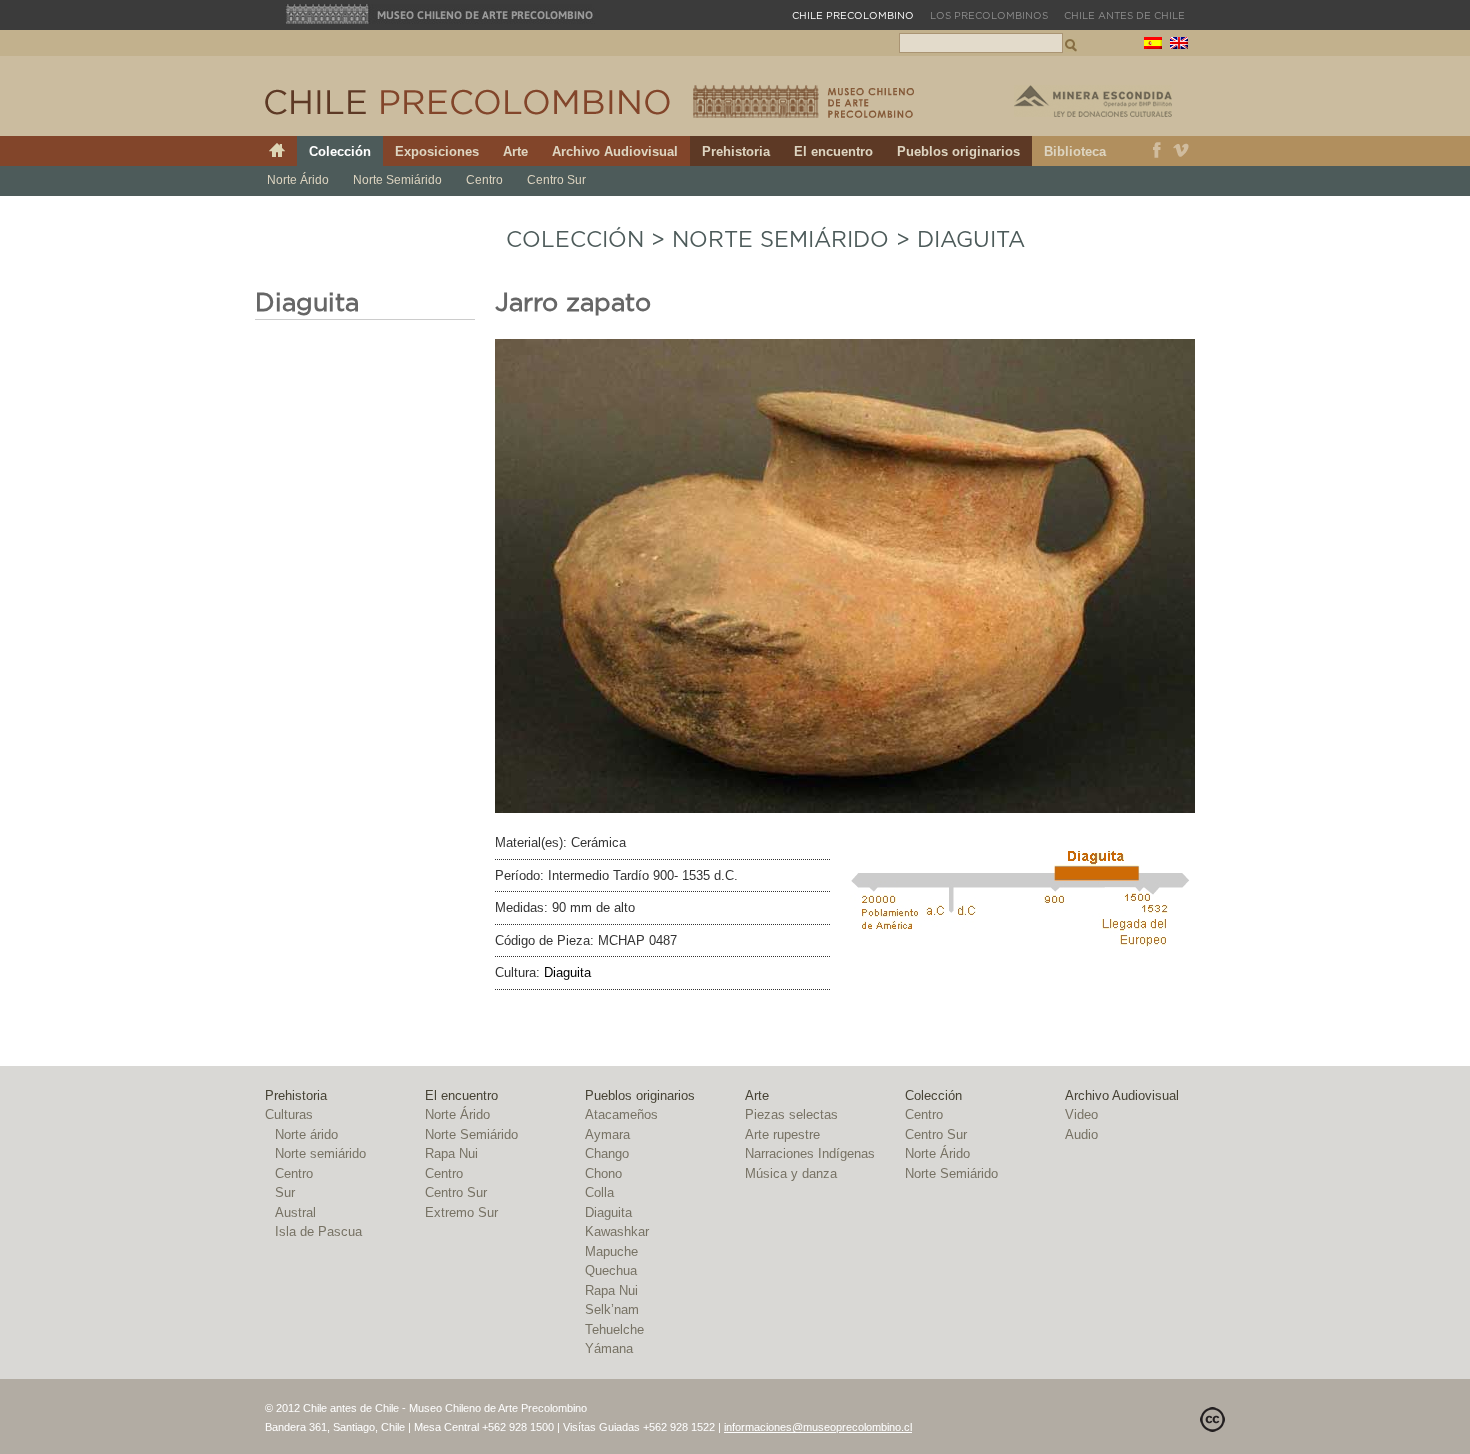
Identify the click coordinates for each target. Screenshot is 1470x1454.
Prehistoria (736, 151)
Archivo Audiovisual (615, 151)
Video (1081, 1114)
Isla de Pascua (318, 1231)
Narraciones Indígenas (810, 1153)
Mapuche (611, 1251)
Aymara (607, 1134)
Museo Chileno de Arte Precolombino (440, 14)
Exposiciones (437, 151)
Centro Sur (556, 180)
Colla (599, 1192)
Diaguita (971, 240)
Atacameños (621, 1114)
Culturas (289, 1114)
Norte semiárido (320, 1153)
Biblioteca (1075, 151)
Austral (295, 1212)
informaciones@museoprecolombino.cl (818, 1427)
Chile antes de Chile (1124, 16)
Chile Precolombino (469, 102)
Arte (515, 151)
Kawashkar (617, 1231)
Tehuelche (614, 1329)
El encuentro (833, 151)
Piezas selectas (791, 1114)
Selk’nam (612, 1309)
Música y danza (791, 1173)
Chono (603, 1173)
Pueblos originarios (958, 151)
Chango (607, 1153)
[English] (1179, 45)
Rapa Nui (451, 1153)
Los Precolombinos (989, 16)
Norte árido (306, 1134)
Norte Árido (298, 180)
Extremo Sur (461, 1212)
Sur (285, 1192)
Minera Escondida (1093, 101)
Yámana (609, 1348)
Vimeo (1181, 151)
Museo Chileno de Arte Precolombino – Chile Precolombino (803, 101)
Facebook (1157, 151)
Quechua (611, 1270)
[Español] (1153, 45)
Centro (484, 180)
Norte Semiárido (397, 180)
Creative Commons (1212, 1419)
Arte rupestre (782, 1134)
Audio (1081, 1134)
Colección (340, 151)
